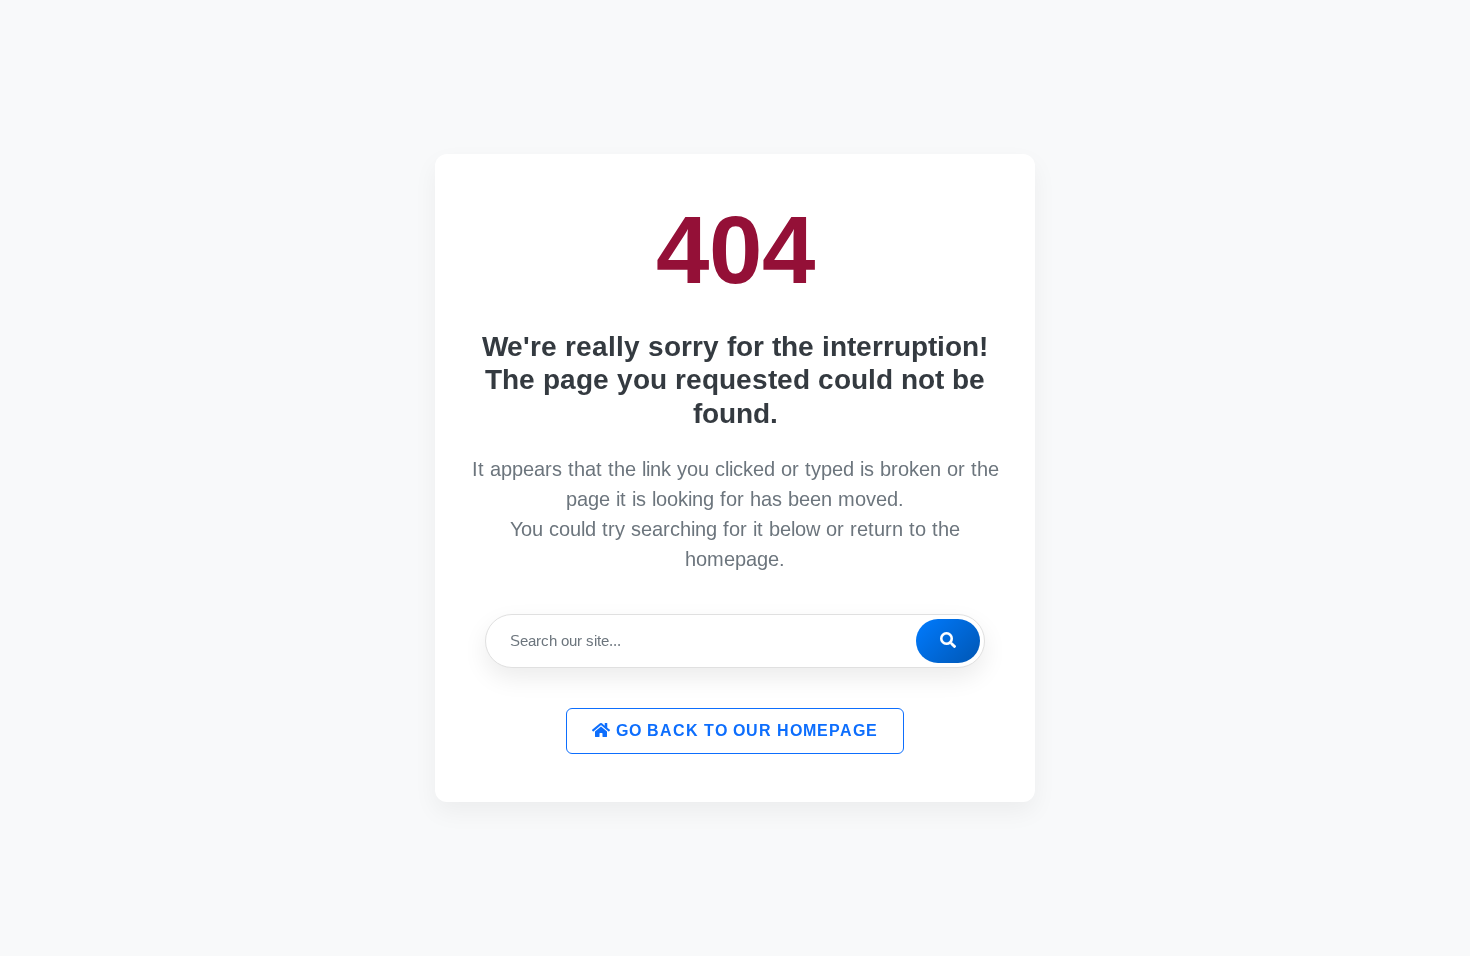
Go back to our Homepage (744, 730)
